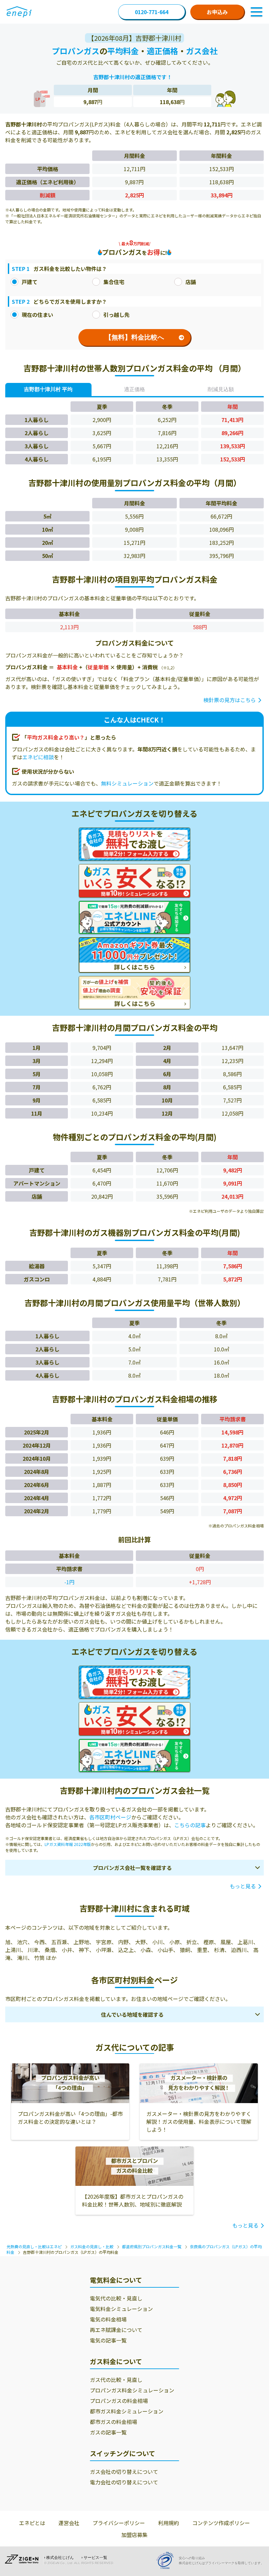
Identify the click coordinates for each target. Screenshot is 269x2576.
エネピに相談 (38, 757)
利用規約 (169, 2523)
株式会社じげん (60, 2558)
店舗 (191, 282)
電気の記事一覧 (108, 2340)
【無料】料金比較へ (134, 337)
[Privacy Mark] (167, 2560)
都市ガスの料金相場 (114, 2422)
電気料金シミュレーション (121, 2309)
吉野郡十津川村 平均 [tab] (48, 389)
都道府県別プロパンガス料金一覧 (152, 2246)
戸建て (30, 282)
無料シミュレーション (127, 783)
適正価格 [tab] (134, 389)
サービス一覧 (95, 2558)
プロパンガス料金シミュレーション (132, 2390)
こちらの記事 (190, 1825)
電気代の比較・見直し (116, 2298)
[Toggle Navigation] (257, 12)
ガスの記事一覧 (108, 2432)
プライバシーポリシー (119, 2523)
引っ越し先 (116, 315)
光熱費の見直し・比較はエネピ (34, 2246)
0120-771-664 (152, 12)
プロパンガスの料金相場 (119, 2401)
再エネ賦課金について (116, 2330)
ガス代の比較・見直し (116, 2380)
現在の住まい (37, 315)
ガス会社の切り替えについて (124, 2472)
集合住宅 (114, 282)
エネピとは (32, 2523)
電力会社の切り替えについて (124, 2482)
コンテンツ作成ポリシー (221, 2523)
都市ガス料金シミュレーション (127, 2411)
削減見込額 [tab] (221, 389)
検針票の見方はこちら (230, 700)
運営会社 (69, 2523)
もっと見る (243, 1886)
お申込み (217, 12)
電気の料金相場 (108, 2319)
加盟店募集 (134, 2535)
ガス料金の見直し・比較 (92, 2246)
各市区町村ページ (110, 1817)
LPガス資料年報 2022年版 (68, 1844)
